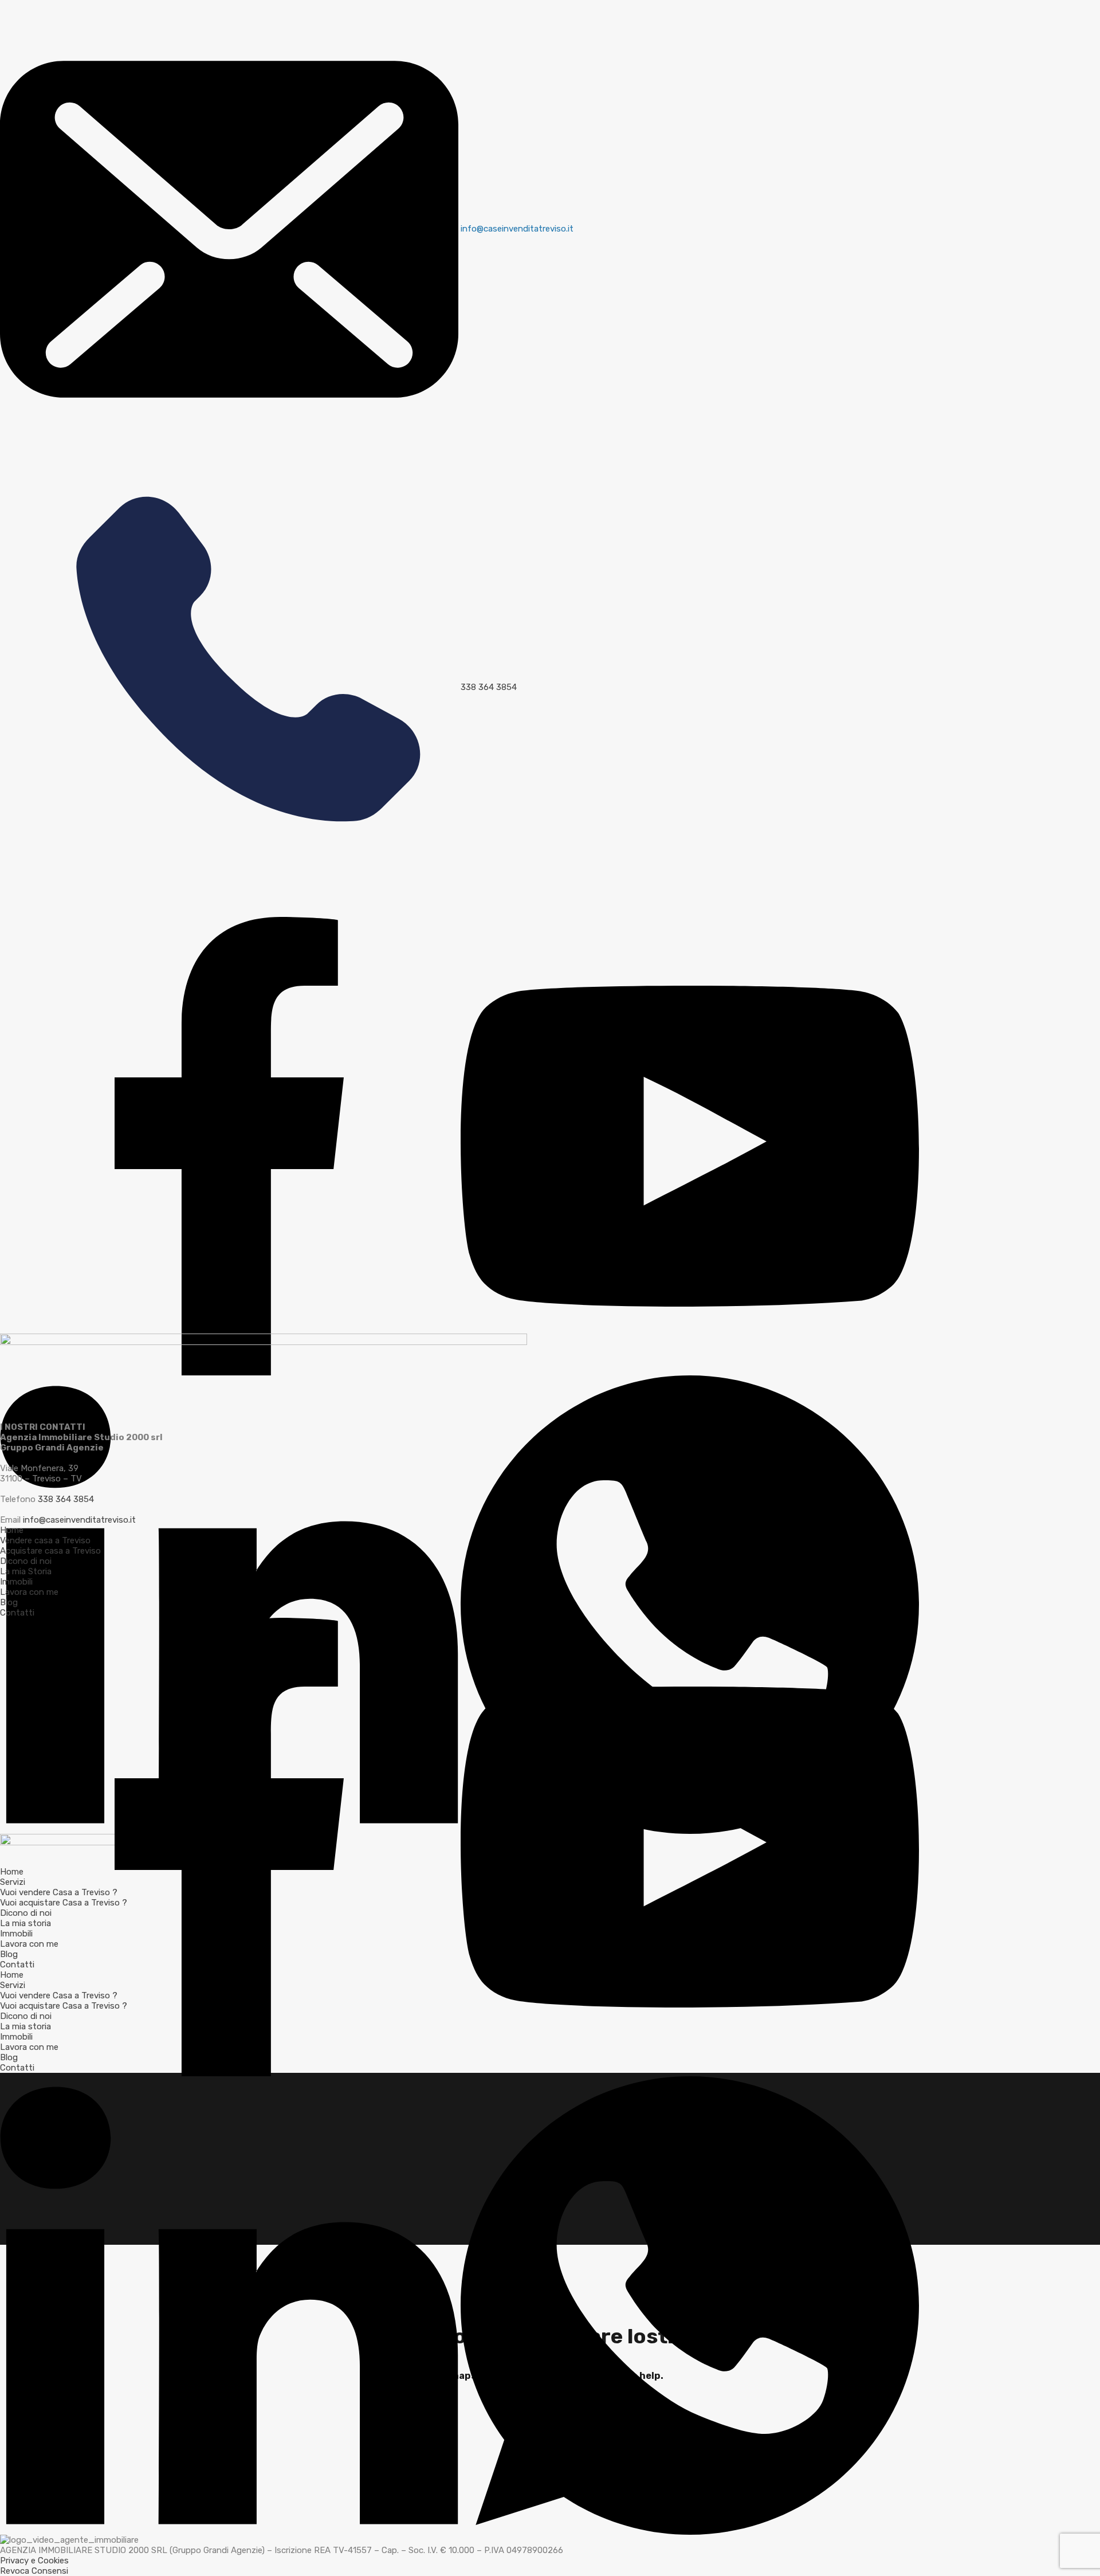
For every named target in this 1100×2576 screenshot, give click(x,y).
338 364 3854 (66, 1499)
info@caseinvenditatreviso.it (79, 1520)
